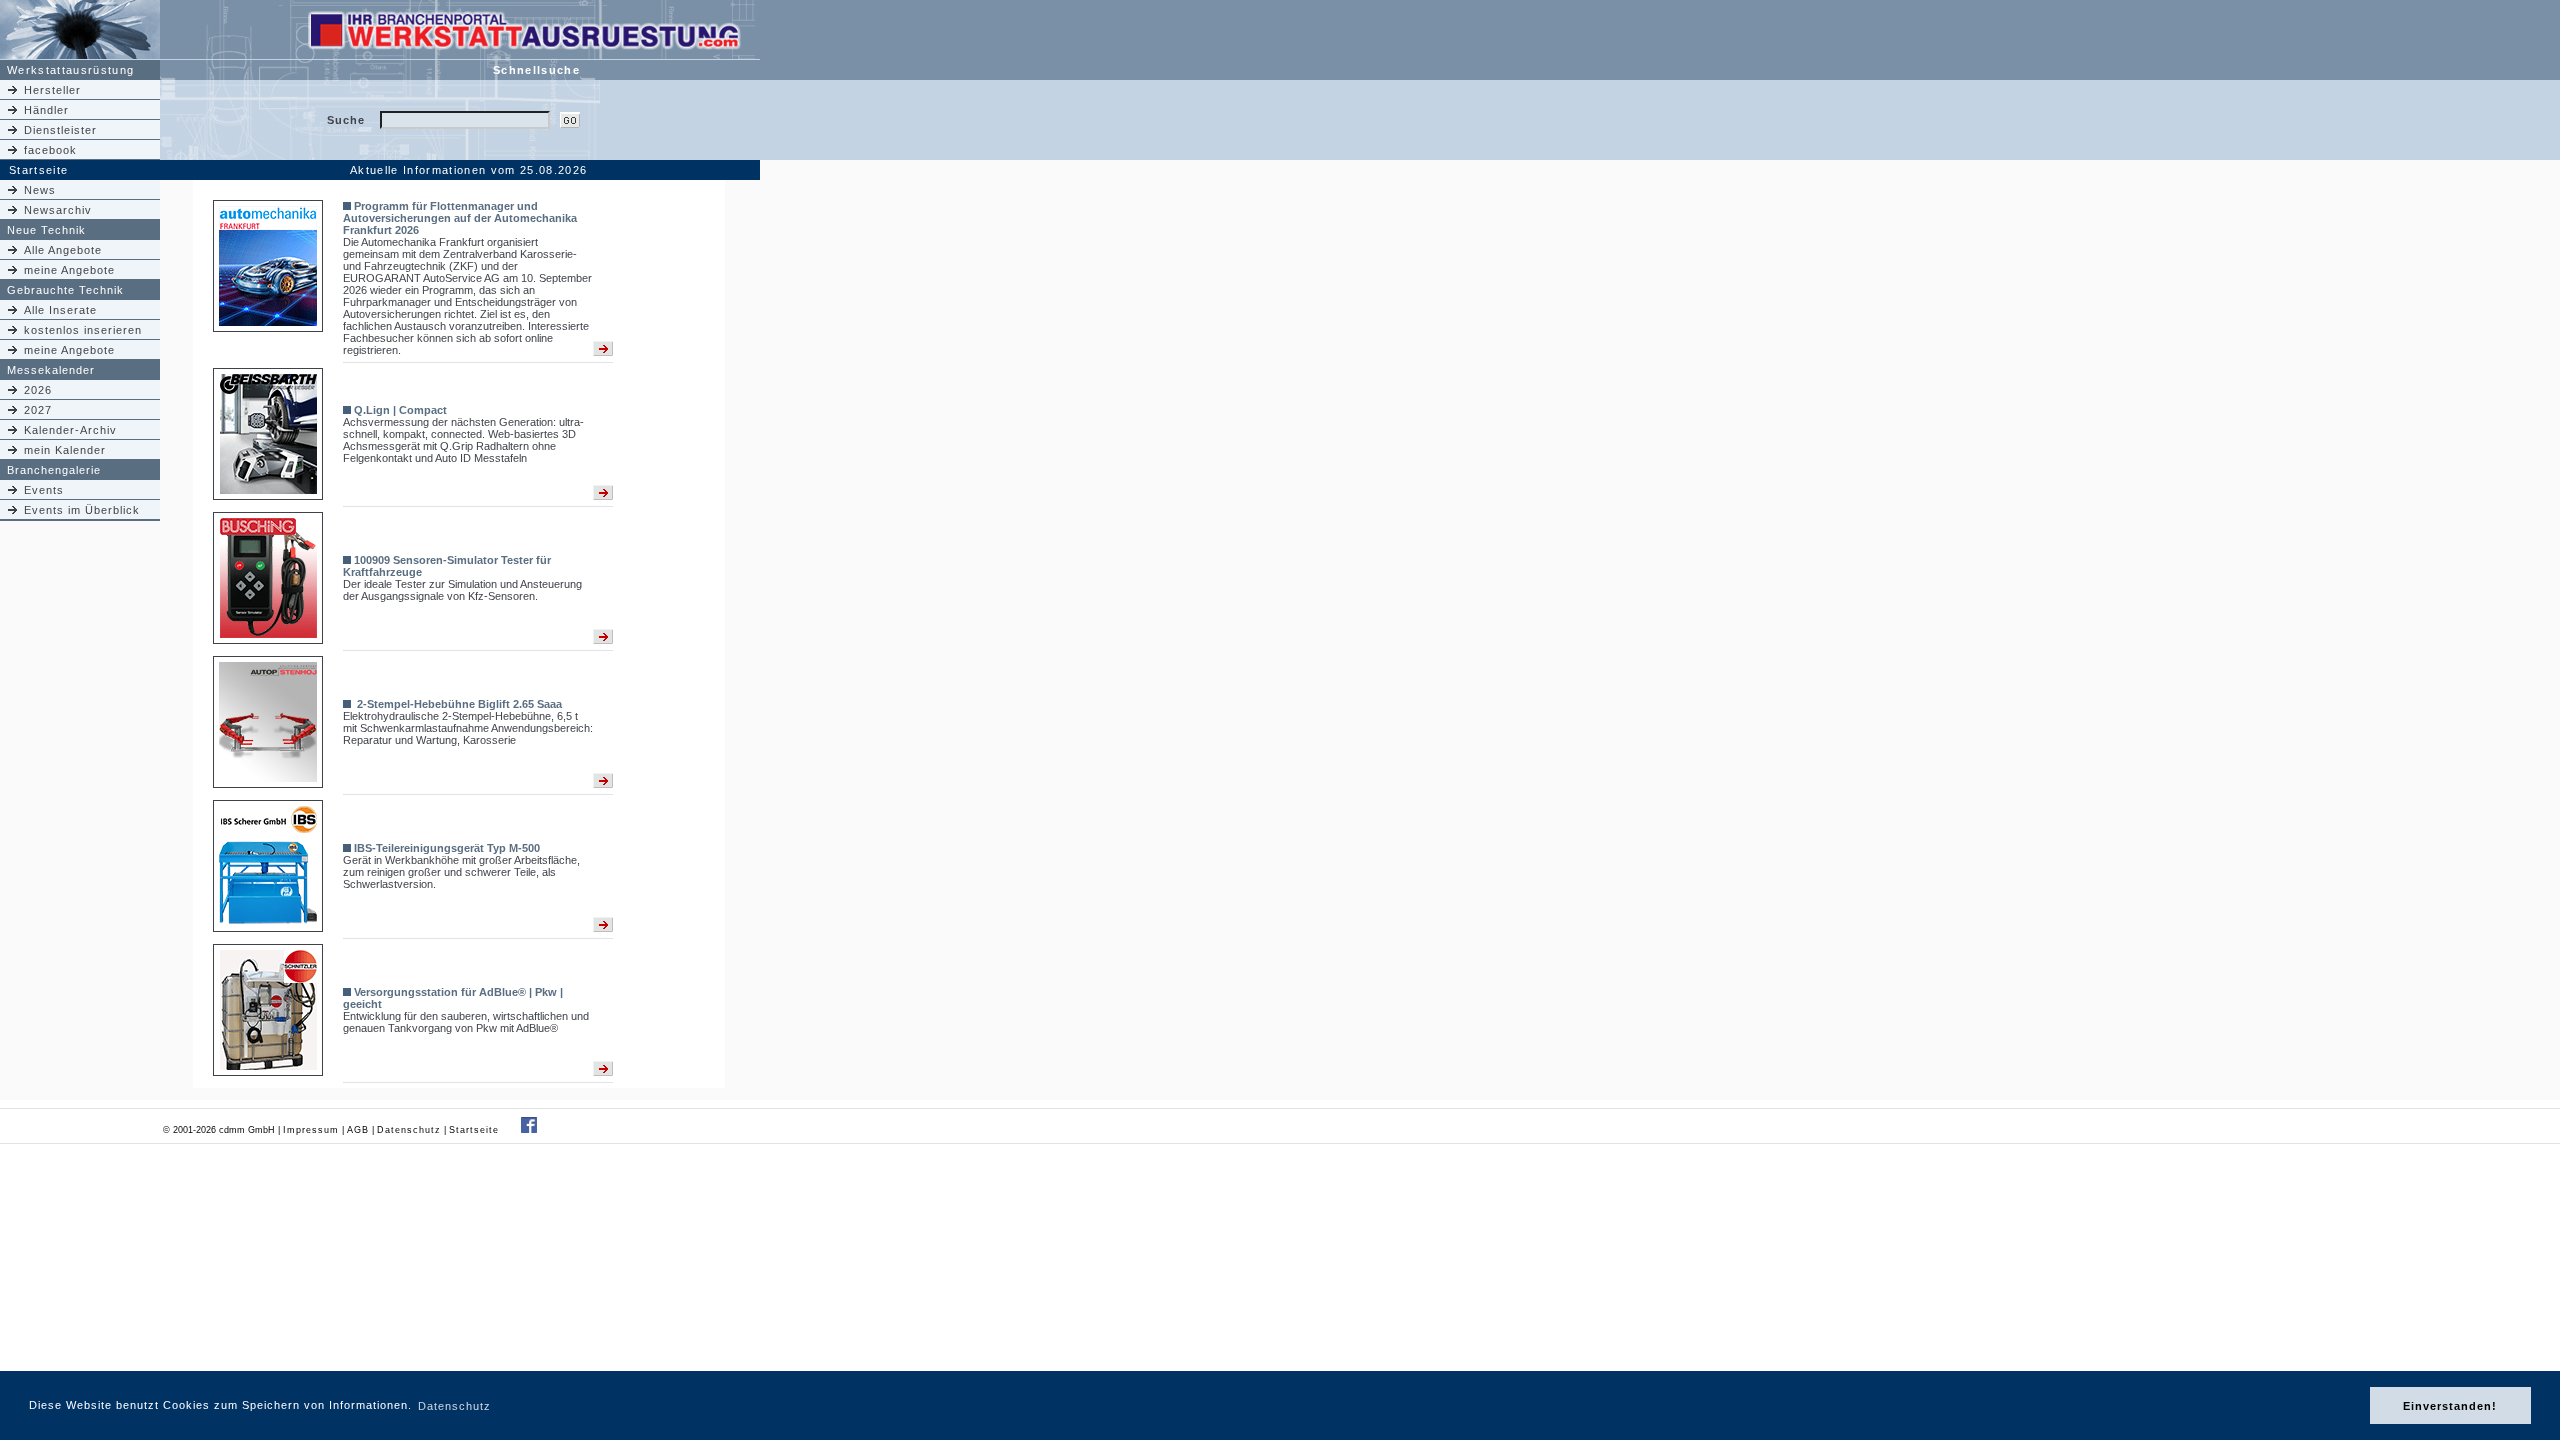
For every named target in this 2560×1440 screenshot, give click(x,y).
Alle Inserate (60, 310)
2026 (38, 390)
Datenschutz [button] (454, 1406)
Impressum (311, 1130)
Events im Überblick (82, 510)
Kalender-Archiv (70, 430)
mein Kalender (65, 450)
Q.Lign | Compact (400, 410)
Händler (46, 110)
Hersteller (52, 90)
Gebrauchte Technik (65, 290)
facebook (50, 150)
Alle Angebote (63, 250)
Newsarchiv (58, 210)
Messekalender (51, 370)
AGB (358, 1130)
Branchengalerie (54, 470)
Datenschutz (409, 1130)
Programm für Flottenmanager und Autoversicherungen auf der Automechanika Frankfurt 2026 (460, 218)
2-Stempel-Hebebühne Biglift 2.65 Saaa (458, 704)
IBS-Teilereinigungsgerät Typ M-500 (447, 848)
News (40, 190)
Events (44, 490)
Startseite (476, 1130)
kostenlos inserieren (83, 330)
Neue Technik (46, 230)
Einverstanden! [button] (2450, 1406)
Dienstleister (60, 130)
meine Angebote (69, 270)
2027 (38, 410)
